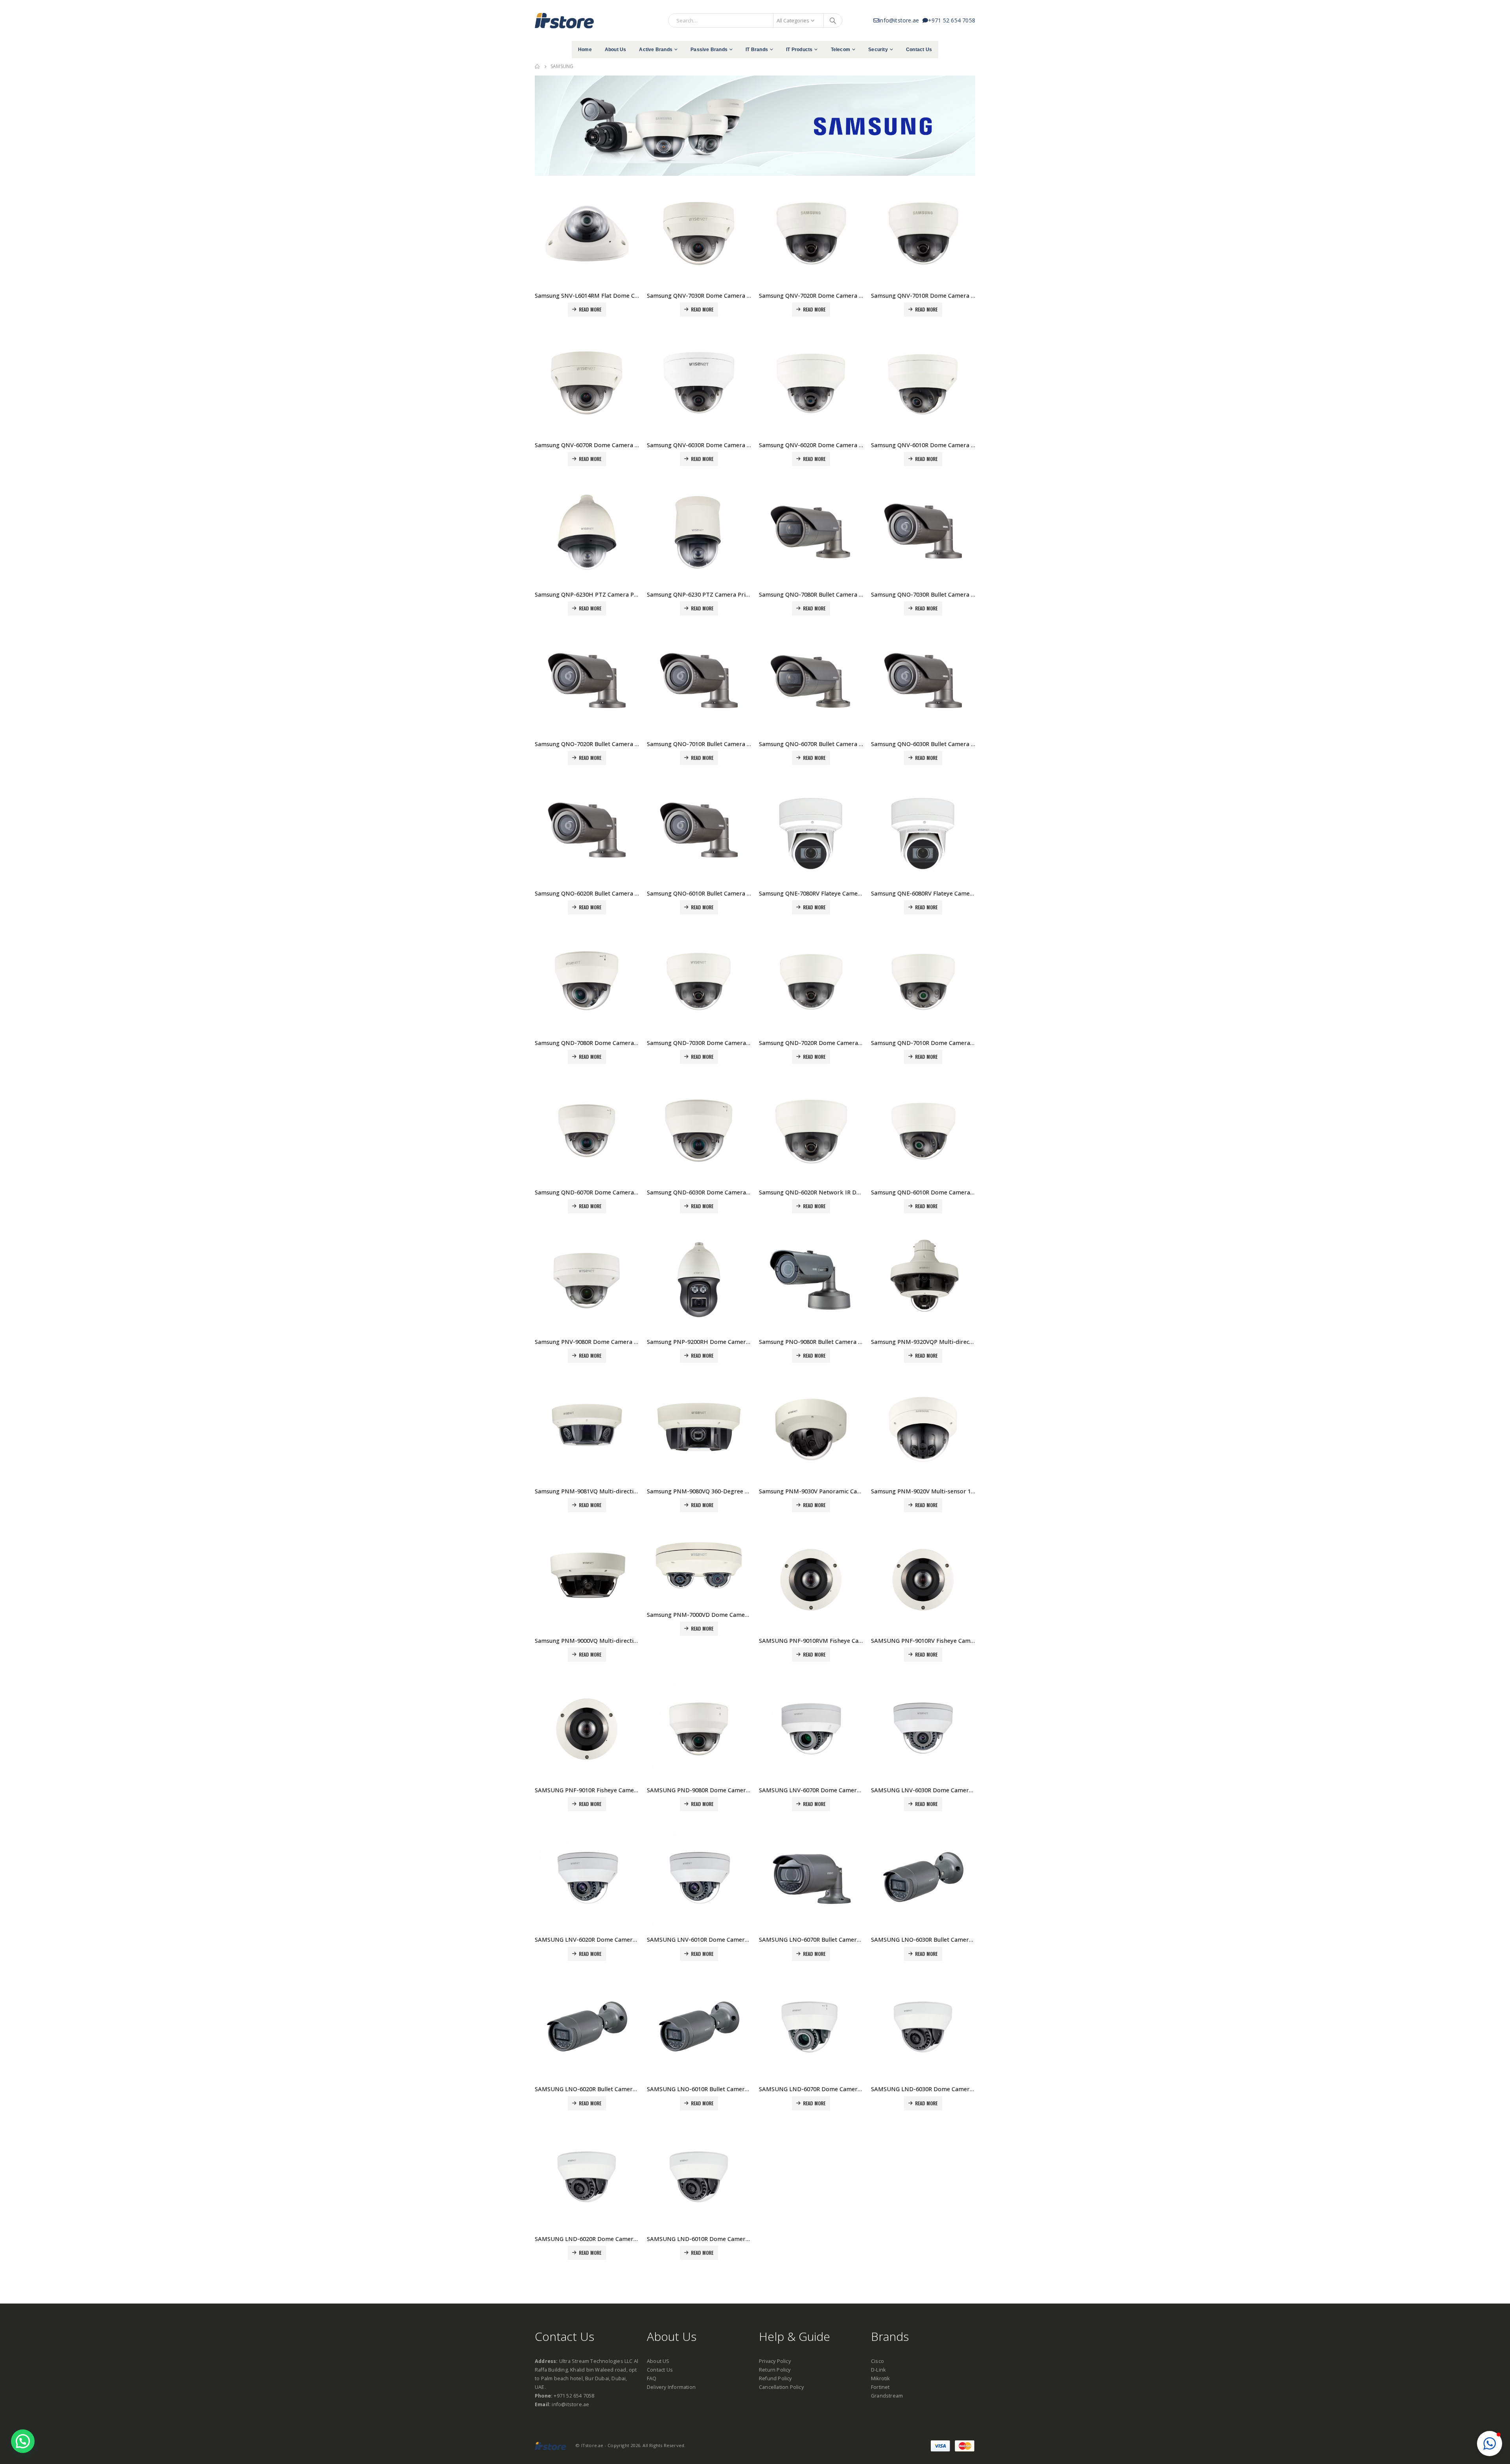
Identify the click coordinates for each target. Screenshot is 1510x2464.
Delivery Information (671, 2387)
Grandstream (887, 2396)
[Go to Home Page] (537, 66)
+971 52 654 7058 (952, 20)
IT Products (799, 50)
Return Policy (775, 2370)
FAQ (652, 2378)
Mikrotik (880, 2378)
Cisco (877, 2361)
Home (585, 50)
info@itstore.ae (900, 20)
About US (658, 2361)
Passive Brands (709, 50)
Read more (590, 309)
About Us (616, 50)
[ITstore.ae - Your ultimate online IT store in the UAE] (564, 20)
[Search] (833, 20)
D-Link (878, 2370)
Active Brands (656, 50)
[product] (587, 233)
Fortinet (880, 2387)
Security (878, 50)
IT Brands (757, 50)
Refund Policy (775, 2378)
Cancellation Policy (781, 2387)
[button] (1490, 2444)
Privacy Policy (775, 2361)
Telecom (841, 50)
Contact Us (919, 50)
